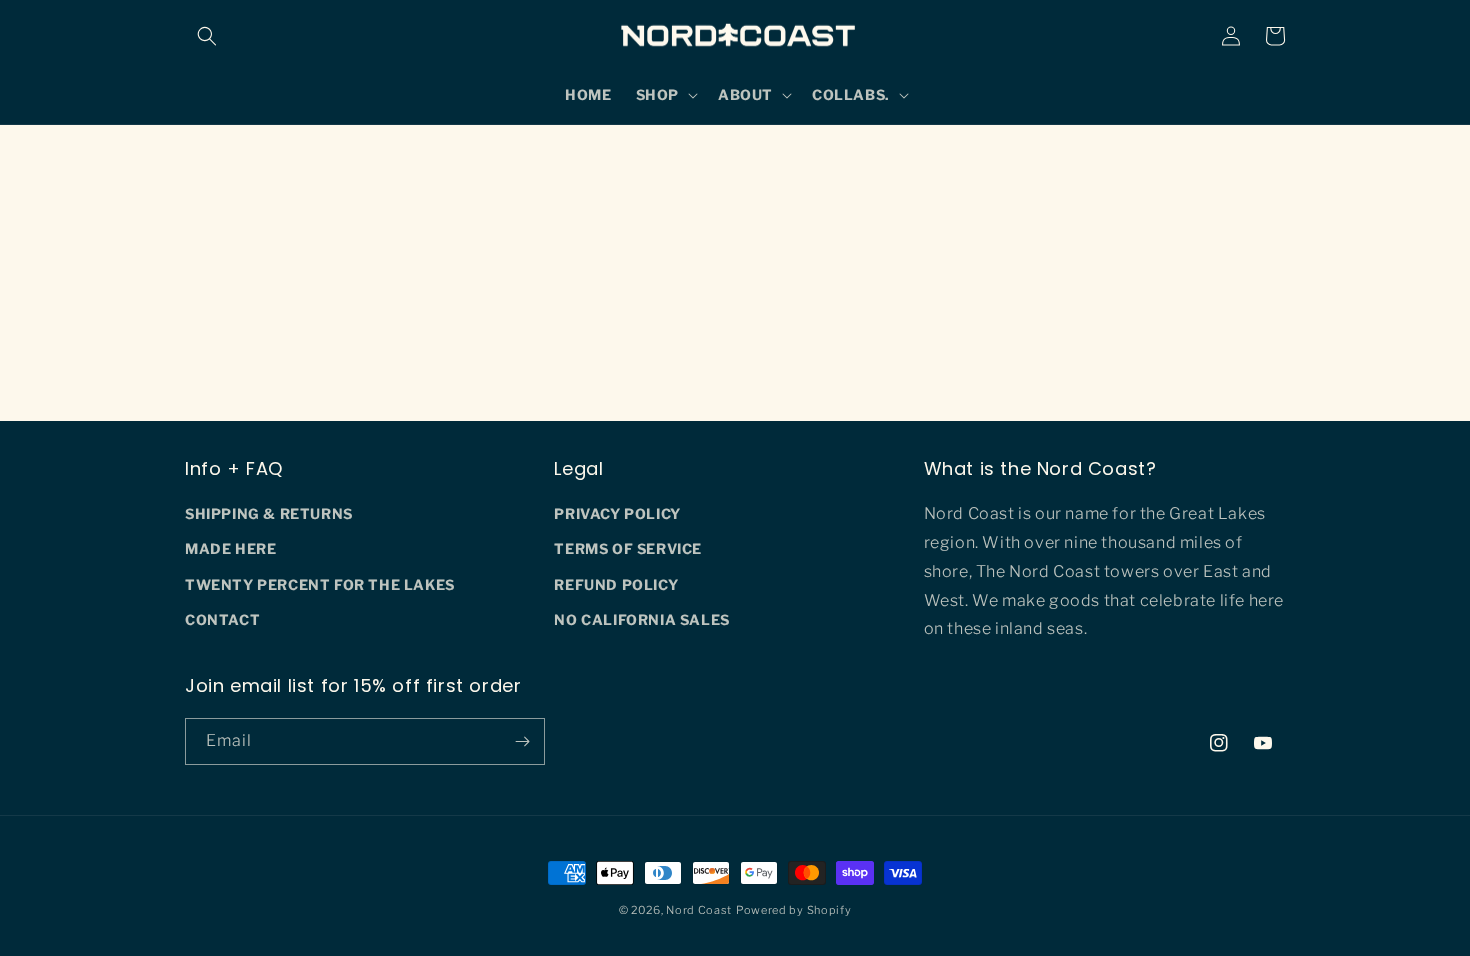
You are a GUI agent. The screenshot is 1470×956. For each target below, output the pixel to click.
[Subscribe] (522, 741)
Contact (222, 619)
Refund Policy (616, 584)
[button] (207, 36)
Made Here (230, 548)
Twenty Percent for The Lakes (320, 584)
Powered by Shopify (794, 910)
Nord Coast (699, 910)
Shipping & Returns (269, 513)
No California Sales (641, 619)
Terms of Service (628, 548)
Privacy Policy (617, 513)
